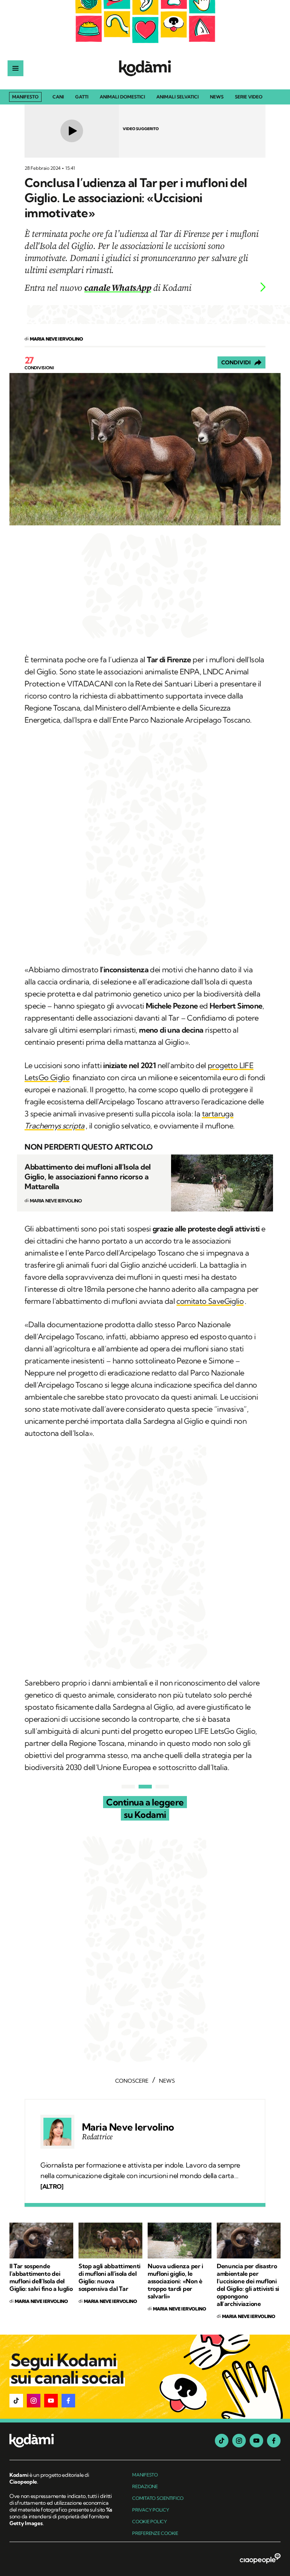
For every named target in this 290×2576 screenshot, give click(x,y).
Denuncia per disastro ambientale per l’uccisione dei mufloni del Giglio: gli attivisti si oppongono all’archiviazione (248, 2285)
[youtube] (256, 2441)
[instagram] (239, 2441)
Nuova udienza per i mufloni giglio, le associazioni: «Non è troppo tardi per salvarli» (175, 2281)
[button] (16, 2401)
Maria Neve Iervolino (128, 2127)
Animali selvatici (177, 97)
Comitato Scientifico (158, 2498)
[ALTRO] (52, 2186)
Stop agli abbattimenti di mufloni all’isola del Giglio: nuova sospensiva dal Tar (110, 2277)
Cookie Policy (150, 2522)
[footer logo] (61, 2441)
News (217, 97)
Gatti (82, 97)
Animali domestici (122, 97)
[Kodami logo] (145, 68)
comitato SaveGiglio (210, 1301)
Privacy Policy (151, 2510)
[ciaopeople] (260, 2559)
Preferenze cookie (155, 2533)
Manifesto (25, 97)
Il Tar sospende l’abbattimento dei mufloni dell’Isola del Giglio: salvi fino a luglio (41, 2277)
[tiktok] (222, 2441)
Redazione (145, 2486)
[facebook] (274, 2441)
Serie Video (249, 97)
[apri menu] (15, 68)
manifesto (145, 2475)
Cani (58, 97)
